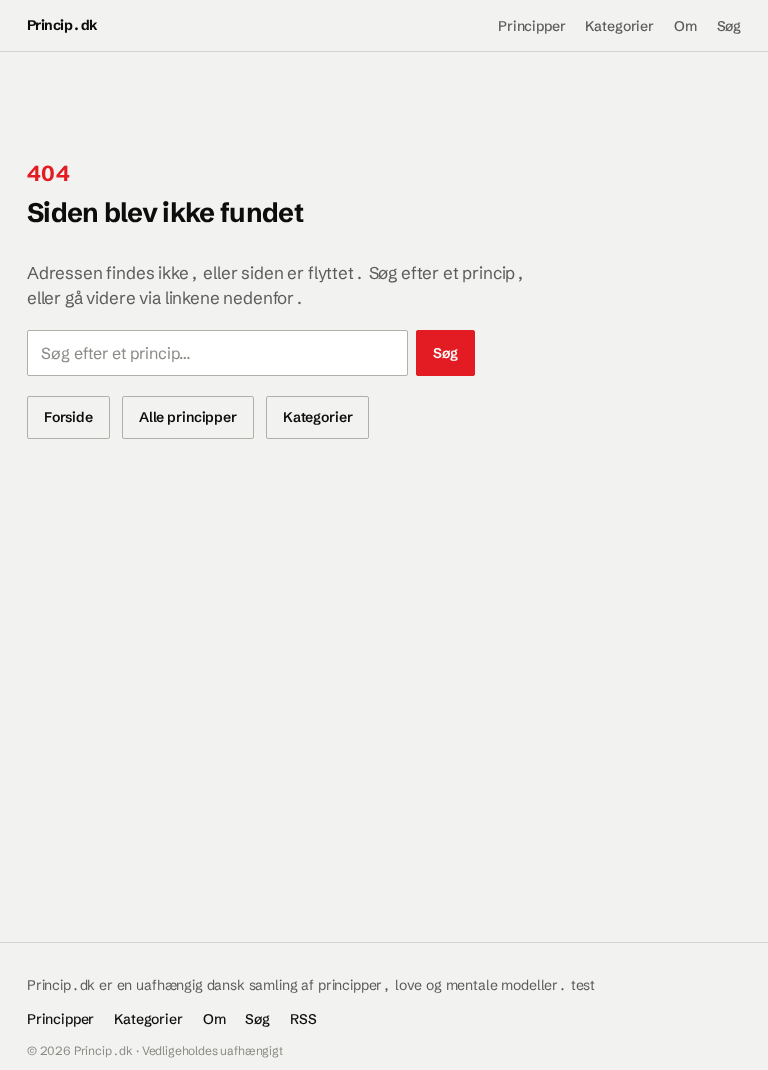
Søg (729, 26)
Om (685, 26)
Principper (531, 26)
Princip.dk (62, 25)
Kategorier (619, 26)
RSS (303, 1019)
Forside (68, 417)
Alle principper (188, 417)
